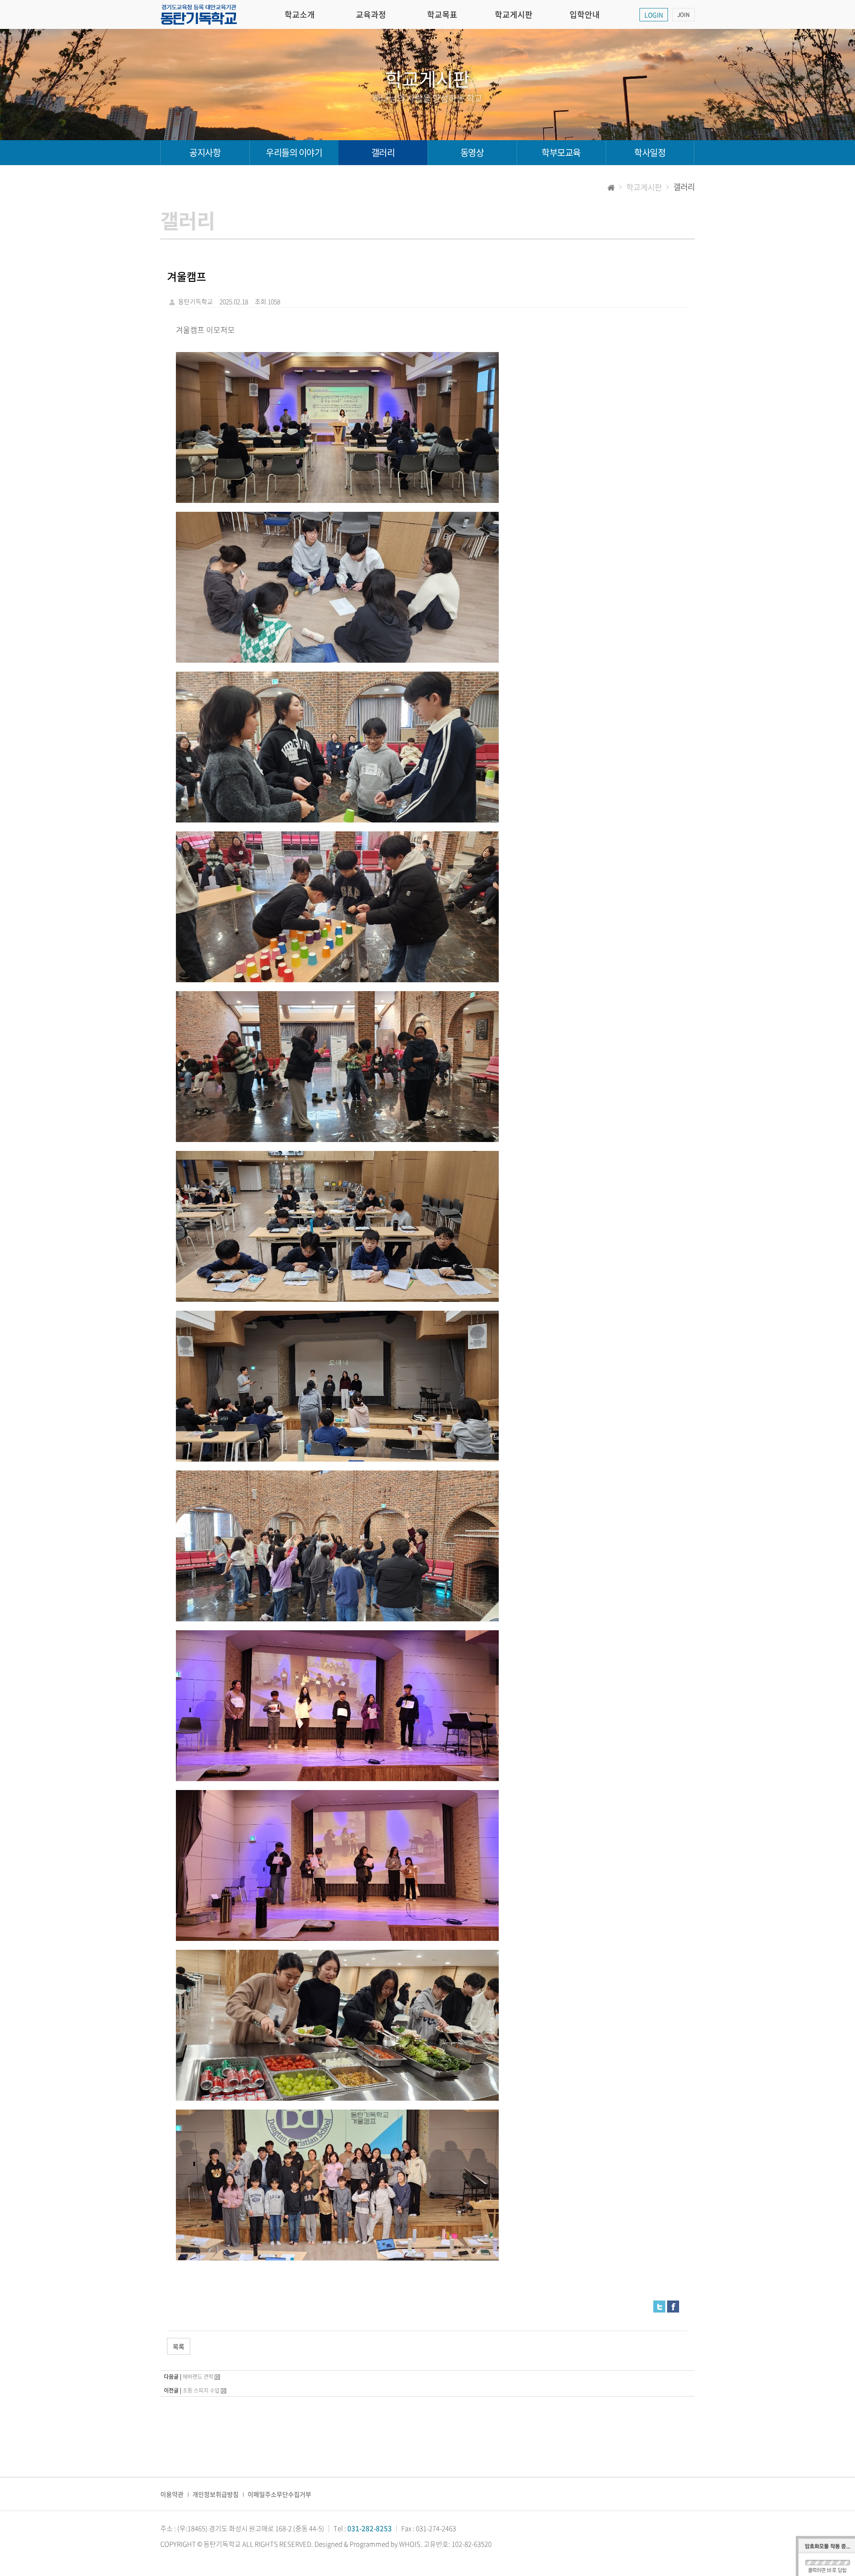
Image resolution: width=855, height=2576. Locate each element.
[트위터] (659, 2305)
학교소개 (300, 14)
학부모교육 (561, 152)
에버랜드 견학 (198, 2377)
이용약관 (172, 2494)
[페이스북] (673, 2305)
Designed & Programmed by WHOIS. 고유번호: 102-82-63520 (403, 2544)
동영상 (472, 152)
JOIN (684, 15)
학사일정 (650, 152)
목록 (179, 2346)
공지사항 (205, 152)
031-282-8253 (370, 2528)
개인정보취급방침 (216, 2494)
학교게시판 (514, 14)
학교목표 (442, 14)
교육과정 (371, 14)
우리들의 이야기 (294, 152)
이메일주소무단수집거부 (279, 2494)
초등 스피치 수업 (201, 2390)
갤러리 (383, 152)
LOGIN (654, 15)
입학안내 (585, 14)
